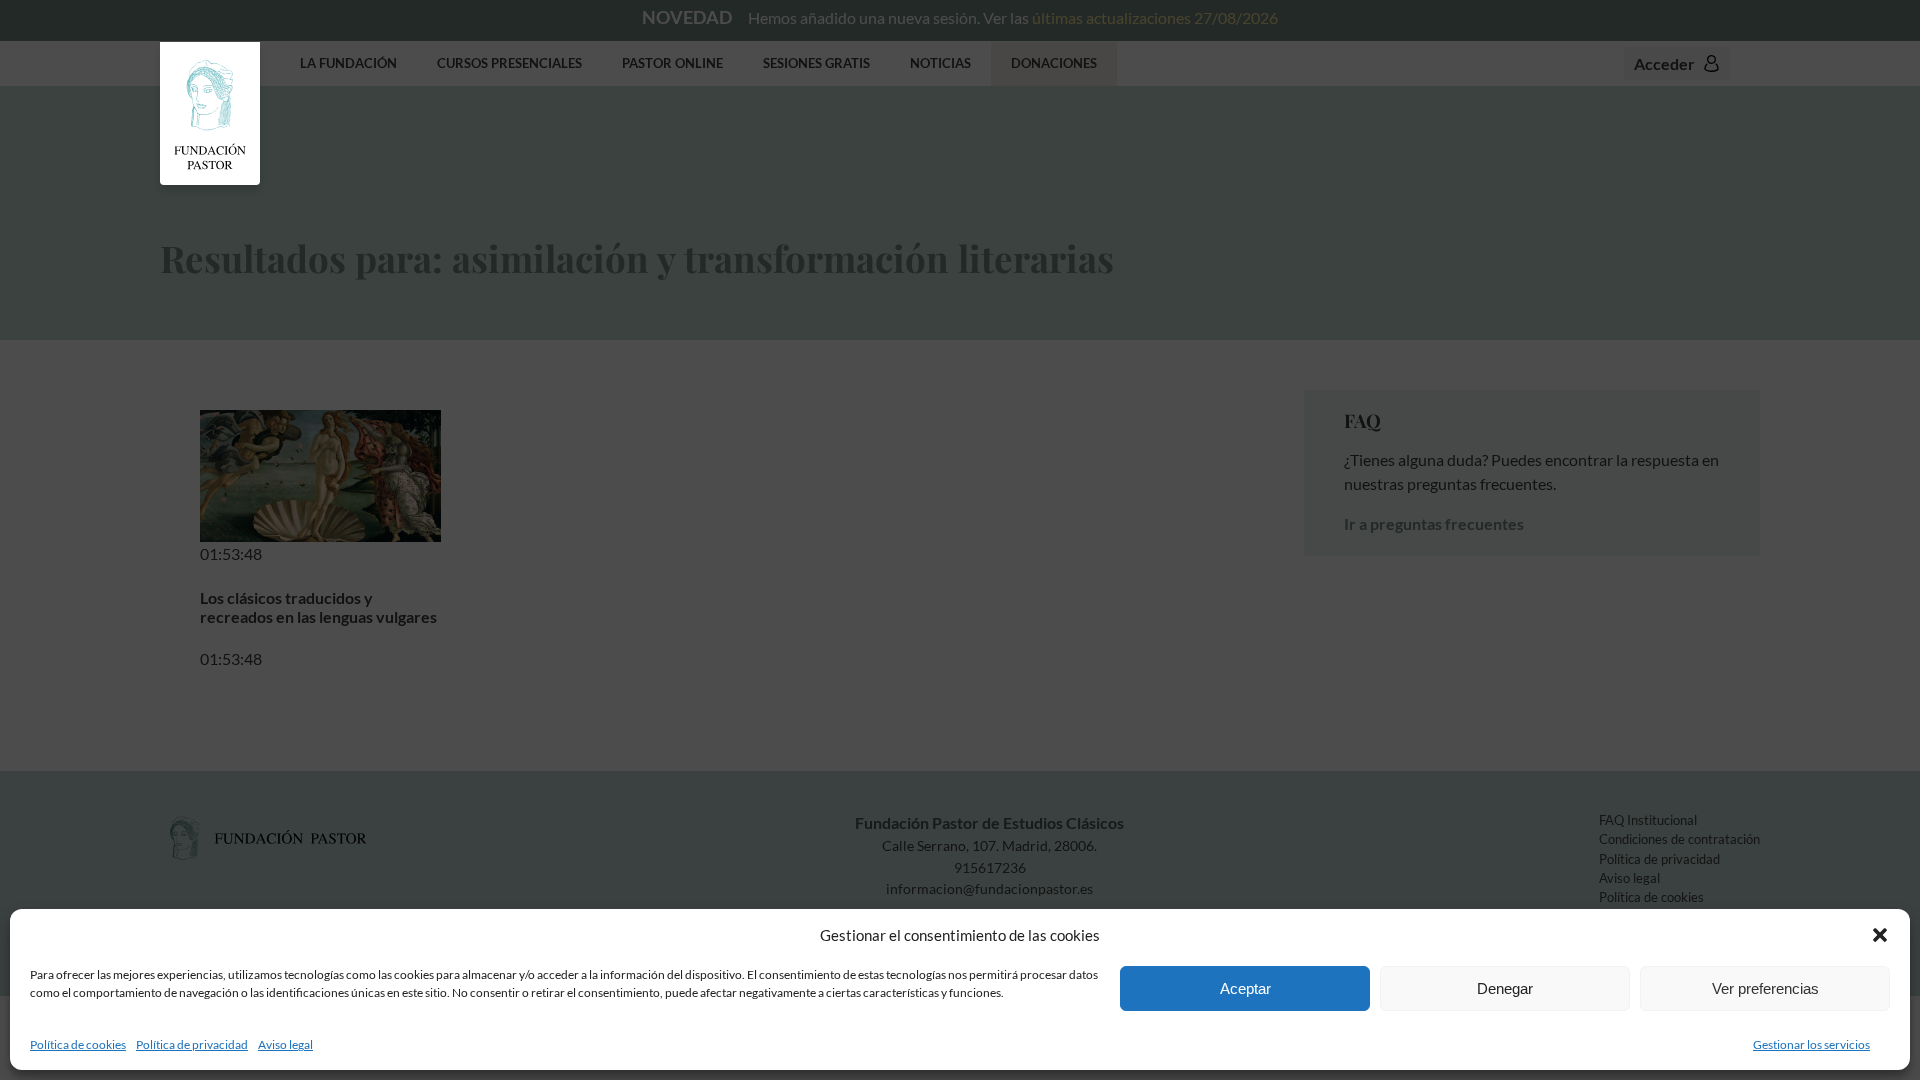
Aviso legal (285, 1044)
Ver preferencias (1765, 988)
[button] (1880, 935)
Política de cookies (78, 1044)
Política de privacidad (192, 1044)
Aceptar (1245, 988)
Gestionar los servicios (1811, 1044)
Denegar (1505, 988)
